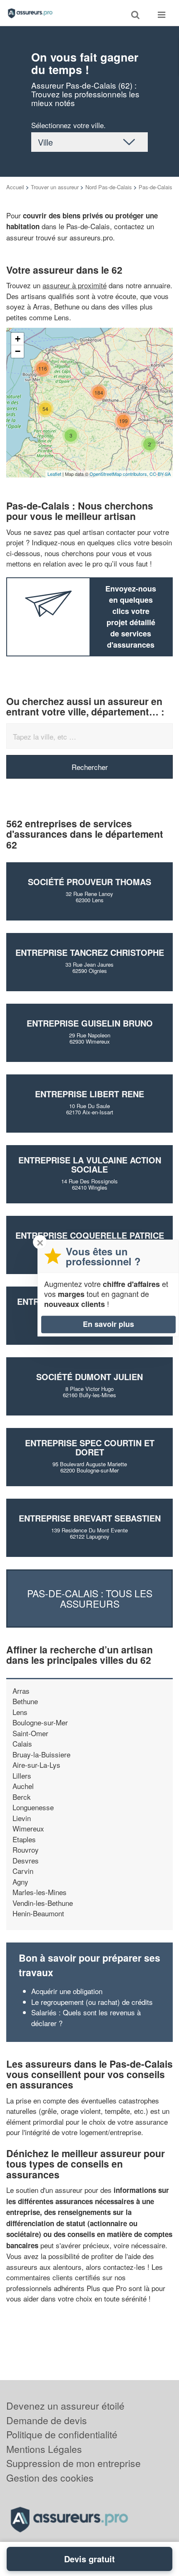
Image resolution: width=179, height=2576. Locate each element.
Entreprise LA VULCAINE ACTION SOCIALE (90, 1164)
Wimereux (28, 1828)
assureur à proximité (75, 285)
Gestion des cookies (50, 2478)
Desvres (26, 1860)
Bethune (25, 1701)
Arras (21, 1691)
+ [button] (18, 339)
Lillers (22, 1775)
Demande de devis (47, 2420)
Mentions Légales (44, 2449)
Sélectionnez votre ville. (68, 125)
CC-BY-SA (160, 474)
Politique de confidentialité (62, 2434)
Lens (20, 1712)
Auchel (23, 1786)
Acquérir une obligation (67, 1991)
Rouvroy (26, 1850)
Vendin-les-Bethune (43, 1903)
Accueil (15, 187)
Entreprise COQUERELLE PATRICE (90, 1235)
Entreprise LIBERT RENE (89, 1094)
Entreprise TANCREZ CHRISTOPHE (90, 952)
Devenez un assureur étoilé (65, 2406)
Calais (22, 1743)
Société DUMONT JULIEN (89, 1377)
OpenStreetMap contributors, (119, 474)
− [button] (18, 351)
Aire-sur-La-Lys (36, 1765)
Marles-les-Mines (40, 1892)
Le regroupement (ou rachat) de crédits (92, 2002)
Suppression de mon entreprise (73, 2463)
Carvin (23, 1871)
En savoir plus (108, 1324)
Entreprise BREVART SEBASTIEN (90, 1518)
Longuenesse (33, 1807)
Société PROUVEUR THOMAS (89, 882)
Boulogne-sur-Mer (40, 1722)
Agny (20, 1882)
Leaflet (54, 474)
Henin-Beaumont (38, 1913)
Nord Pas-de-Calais (109, 187)
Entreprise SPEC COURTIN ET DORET (90, 1447)
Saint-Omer (30, 1733)
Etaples (24, 1839)
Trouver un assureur (55, 187)
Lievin (22, 1818)
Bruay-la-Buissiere (41, 1754)
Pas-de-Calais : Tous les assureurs (90, 1599)
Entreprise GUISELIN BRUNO (90, 1023)
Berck (22, 1797)
